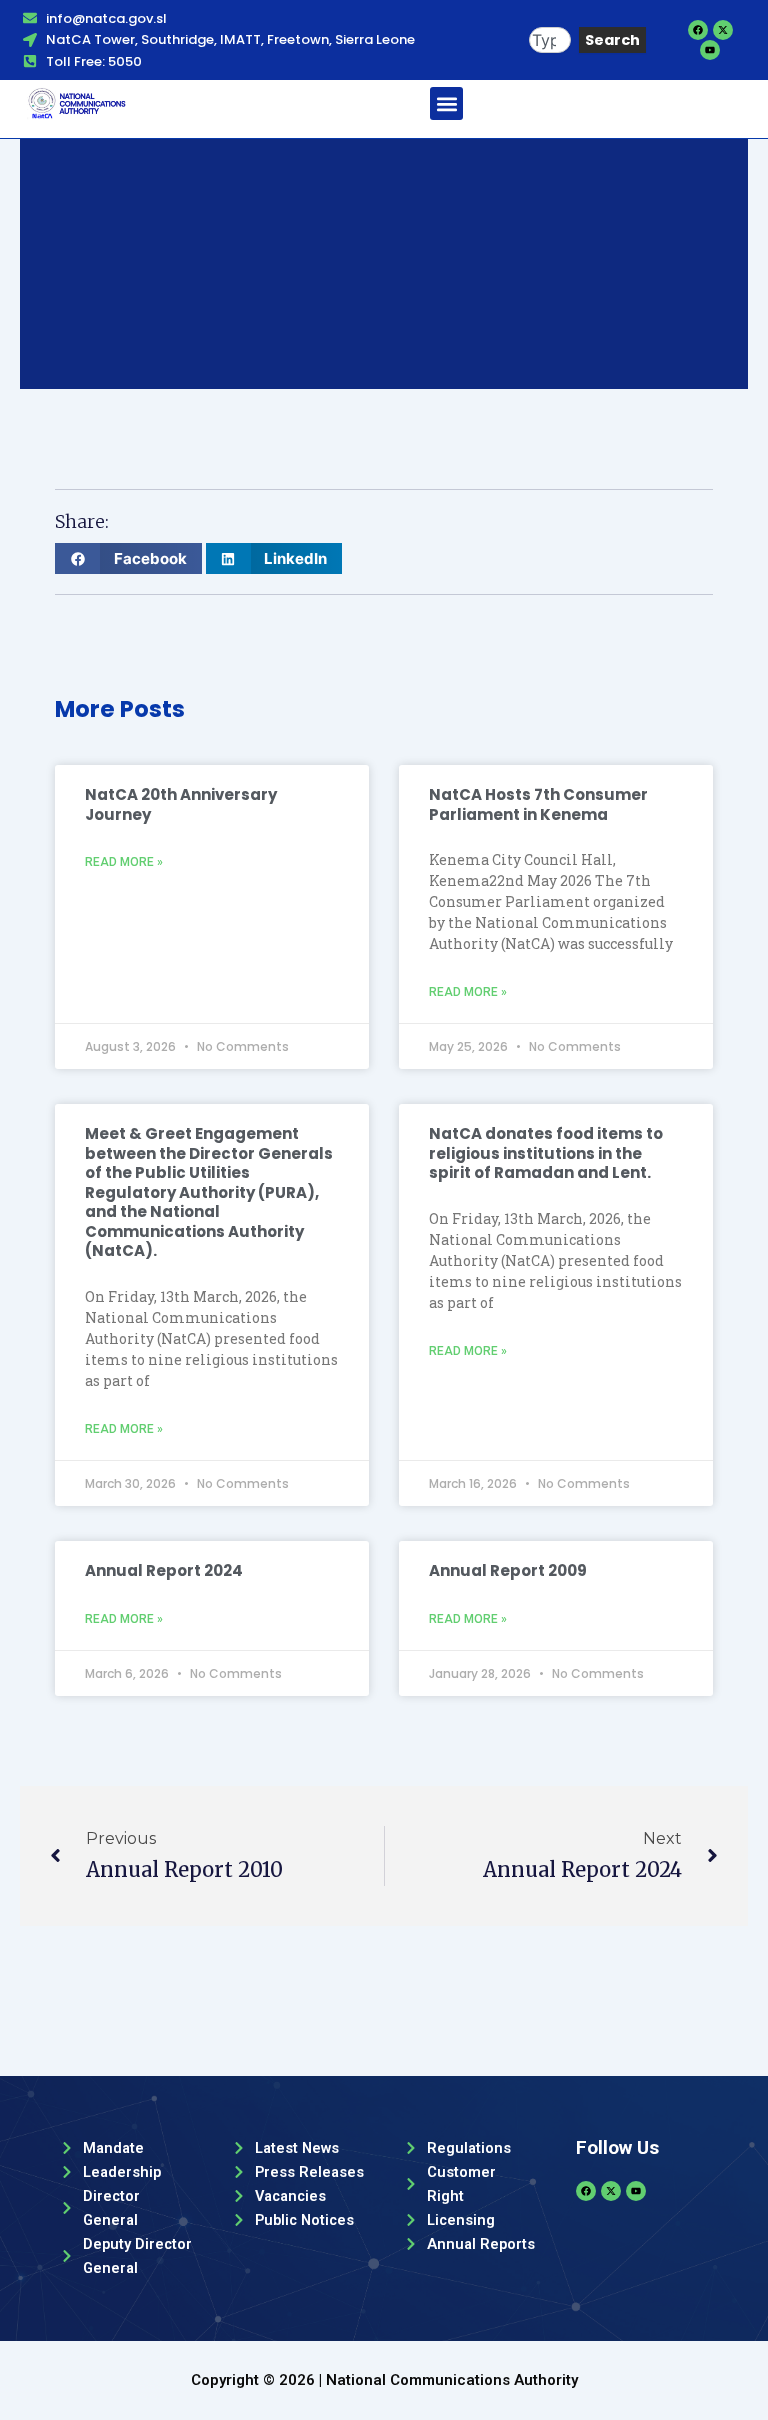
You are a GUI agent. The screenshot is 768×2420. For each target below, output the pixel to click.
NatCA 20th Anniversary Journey (181, 804)
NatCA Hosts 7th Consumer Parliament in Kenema (538, 804)
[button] (446, 103)
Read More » (124, 862)
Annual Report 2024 (164, 1570)
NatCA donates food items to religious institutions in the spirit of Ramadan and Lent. (546, 1153)
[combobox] (550, 40)
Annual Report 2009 (508, 1570)
